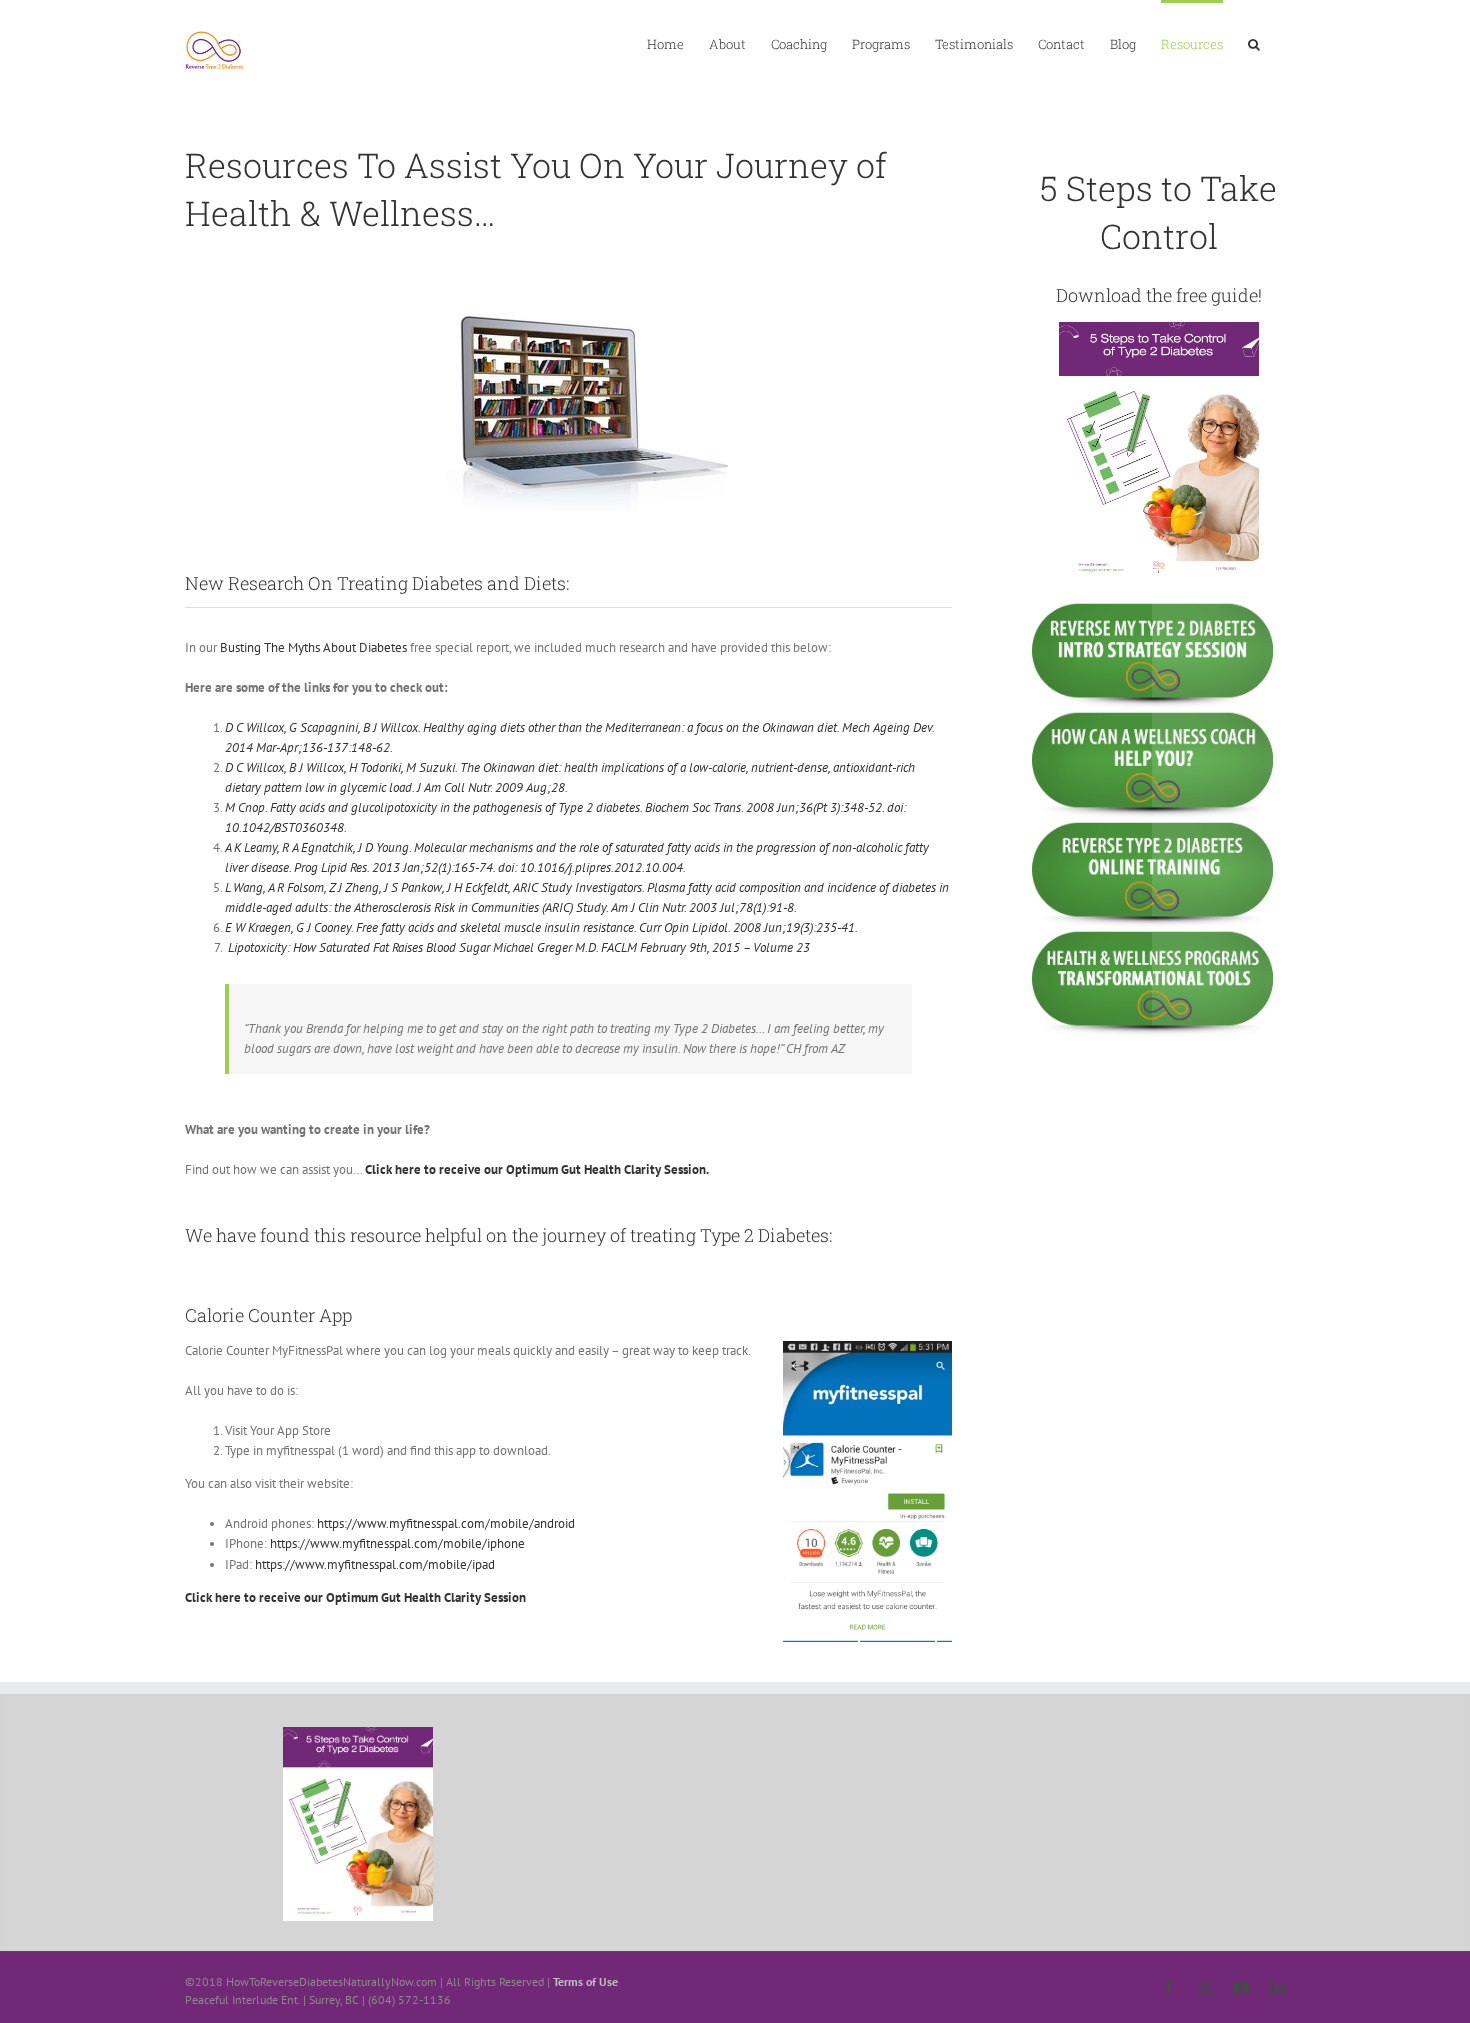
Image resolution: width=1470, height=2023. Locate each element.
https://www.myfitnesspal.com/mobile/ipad (375, 1564)
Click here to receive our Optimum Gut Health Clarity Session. (537, 1169)
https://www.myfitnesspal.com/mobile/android (446, 1523)
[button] (1254, 43)
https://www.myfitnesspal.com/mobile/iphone (397, 1543)
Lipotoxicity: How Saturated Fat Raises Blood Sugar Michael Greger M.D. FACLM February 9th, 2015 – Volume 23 (519, 947)
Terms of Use (585, 1981)
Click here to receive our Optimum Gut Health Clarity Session (355, 1597)
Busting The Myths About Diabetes (313, 647)
